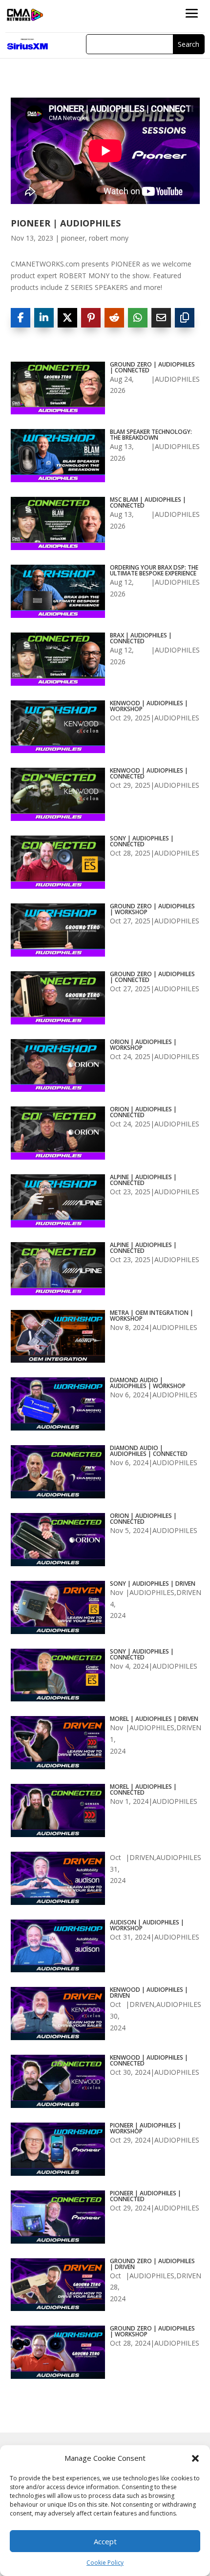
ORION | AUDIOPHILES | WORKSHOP (143, 1045)
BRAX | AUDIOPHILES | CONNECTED (141, 638)
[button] (195, 2458)
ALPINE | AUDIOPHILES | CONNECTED (143, 1180)
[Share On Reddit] (114, 318)
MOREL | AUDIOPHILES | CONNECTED (143, 1790)
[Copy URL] (185, 318)
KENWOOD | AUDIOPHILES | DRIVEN (149, 1993)
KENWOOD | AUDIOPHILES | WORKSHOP (149, 706)
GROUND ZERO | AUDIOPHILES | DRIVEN (152, 2264)
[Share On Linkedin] (44, 318)
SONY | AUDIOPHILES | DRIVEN (153, 1584)
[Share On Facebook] (21, 318)
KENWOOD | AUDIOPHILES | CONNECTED (149, 774)
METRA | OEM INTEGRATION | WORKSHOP (152, 1316)
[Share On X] (67, 318)
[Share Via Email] (161, 318)
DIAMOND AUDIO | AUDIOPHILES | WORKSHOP (148, 1383)
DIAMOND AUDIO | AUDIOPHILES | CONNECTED (149, 1451)
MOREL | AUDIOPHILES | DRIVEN (154, 1719)
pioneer (73, 238)
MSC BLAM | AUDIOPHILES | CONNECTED (148, 503)
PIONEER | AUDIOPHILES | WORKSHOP (146, 2128)
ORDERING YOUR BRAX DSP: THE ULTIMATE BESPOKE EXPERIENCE (154, 571)
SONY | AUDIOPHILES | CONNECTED (142, 841)
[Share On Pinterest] (91, 318)
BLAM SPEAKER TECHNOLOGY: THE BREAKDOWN (151, 435)
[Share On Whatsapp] (138, 318)
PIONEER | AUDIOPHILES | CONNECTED (146, 2196)
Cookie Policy (105, 2563)
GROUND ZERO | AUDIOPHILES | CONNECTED (152, 368)
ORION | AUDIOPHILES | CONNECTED (143, 1112)
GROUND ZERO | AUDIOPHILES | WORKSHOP (152, 909)
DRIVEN (189, 1592)
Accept (105, 2541)
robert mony (109, 238)
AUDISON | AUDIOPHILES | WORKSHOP (147, 1925)
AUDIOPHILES (177, 379)
